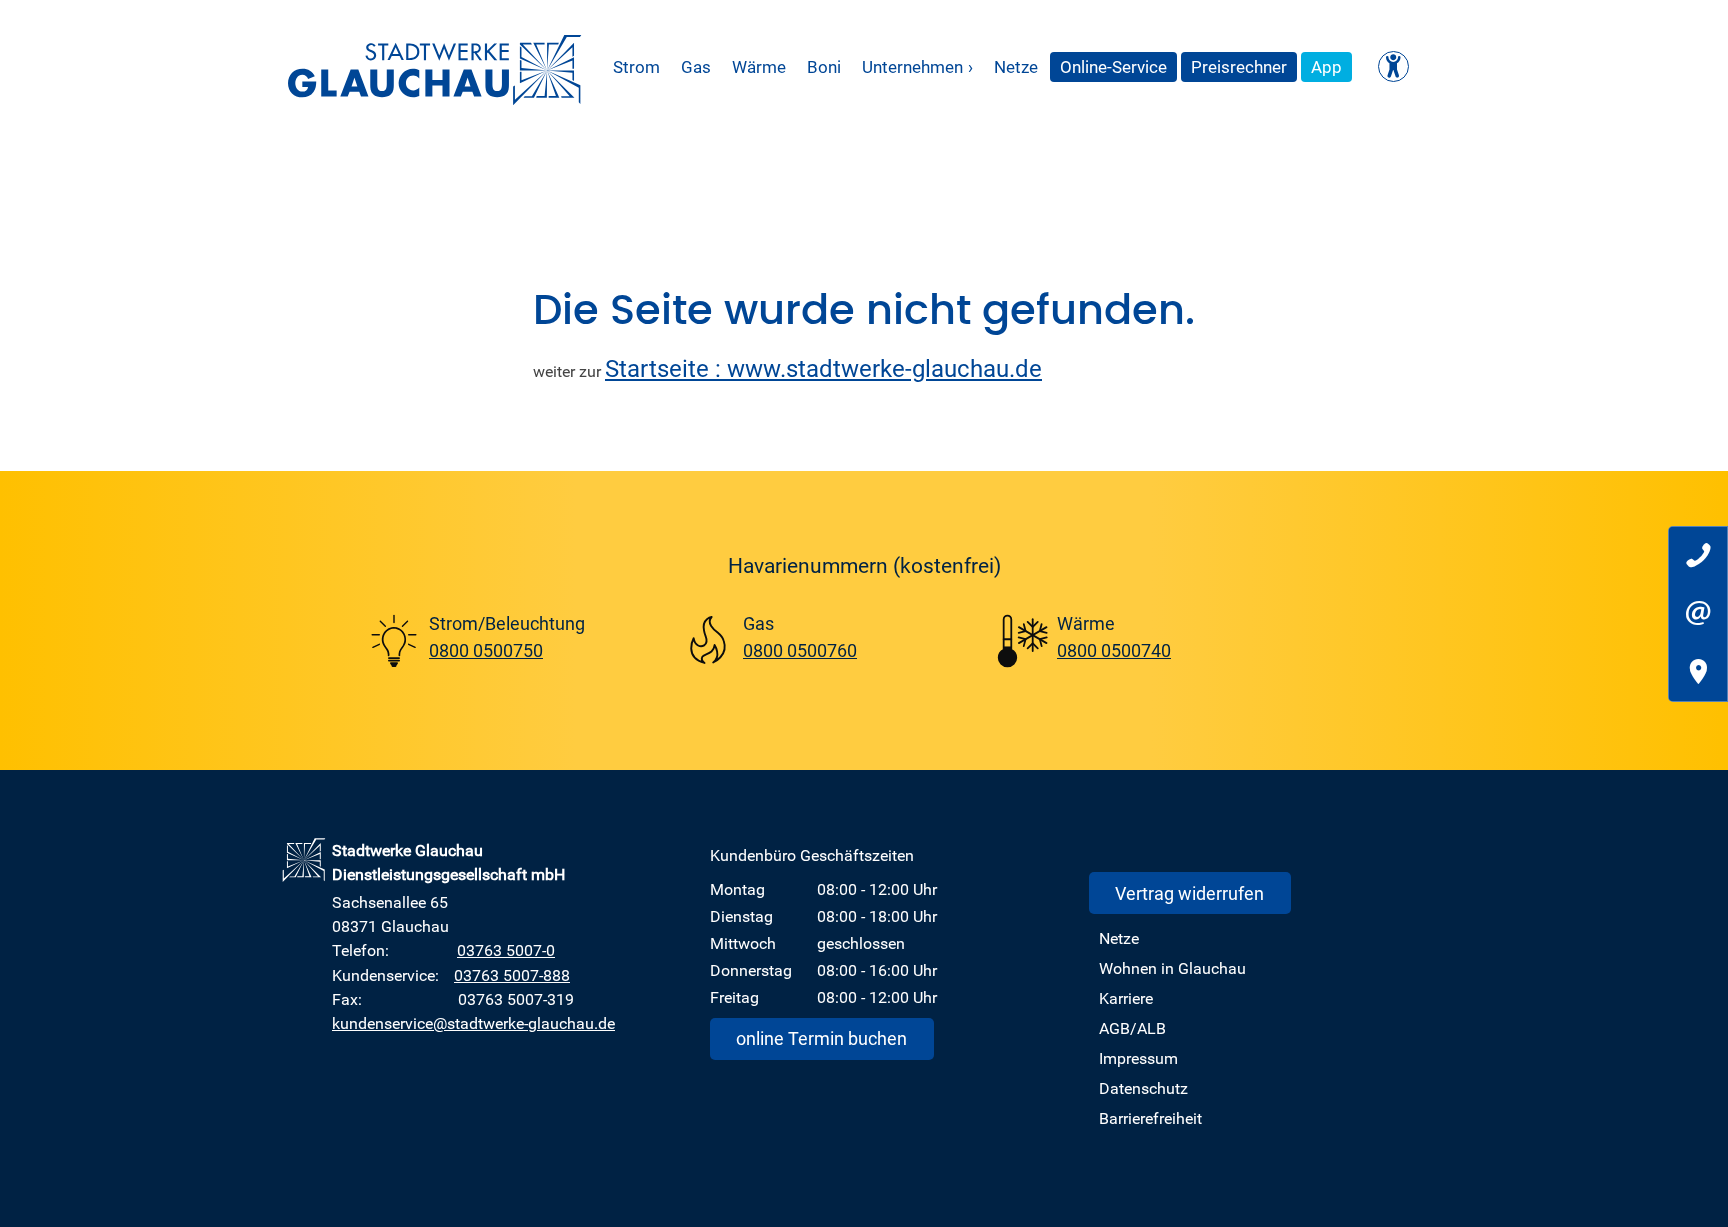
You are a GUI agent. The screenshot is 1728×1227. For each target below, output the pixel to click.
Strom (636, 66)
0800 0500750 (486, 650)
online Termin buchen (821, 1038)
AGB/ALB (1132, 1028)
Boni (824, 66)
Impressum (1138, 1058)
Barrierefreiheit (1150, 1118)
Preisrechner (1239, 66)
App (1326, 66)
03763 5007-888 (512, 975)
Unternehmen (917, 66)
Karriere (1126, 998)
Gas (696, 66)
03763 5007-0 (506, 950)
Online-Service (1113, 66)
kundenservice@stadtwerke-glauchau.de (473, 1023)
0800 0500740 (1114, 650)
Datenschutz (1143, 1088)
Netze (1016, 66)
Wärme (759, 66)
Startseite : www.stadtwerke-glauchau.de (823, 368)
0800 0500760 (800, 650)
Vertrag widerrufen (1189, 893)
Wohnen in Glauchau (1172, 968)
